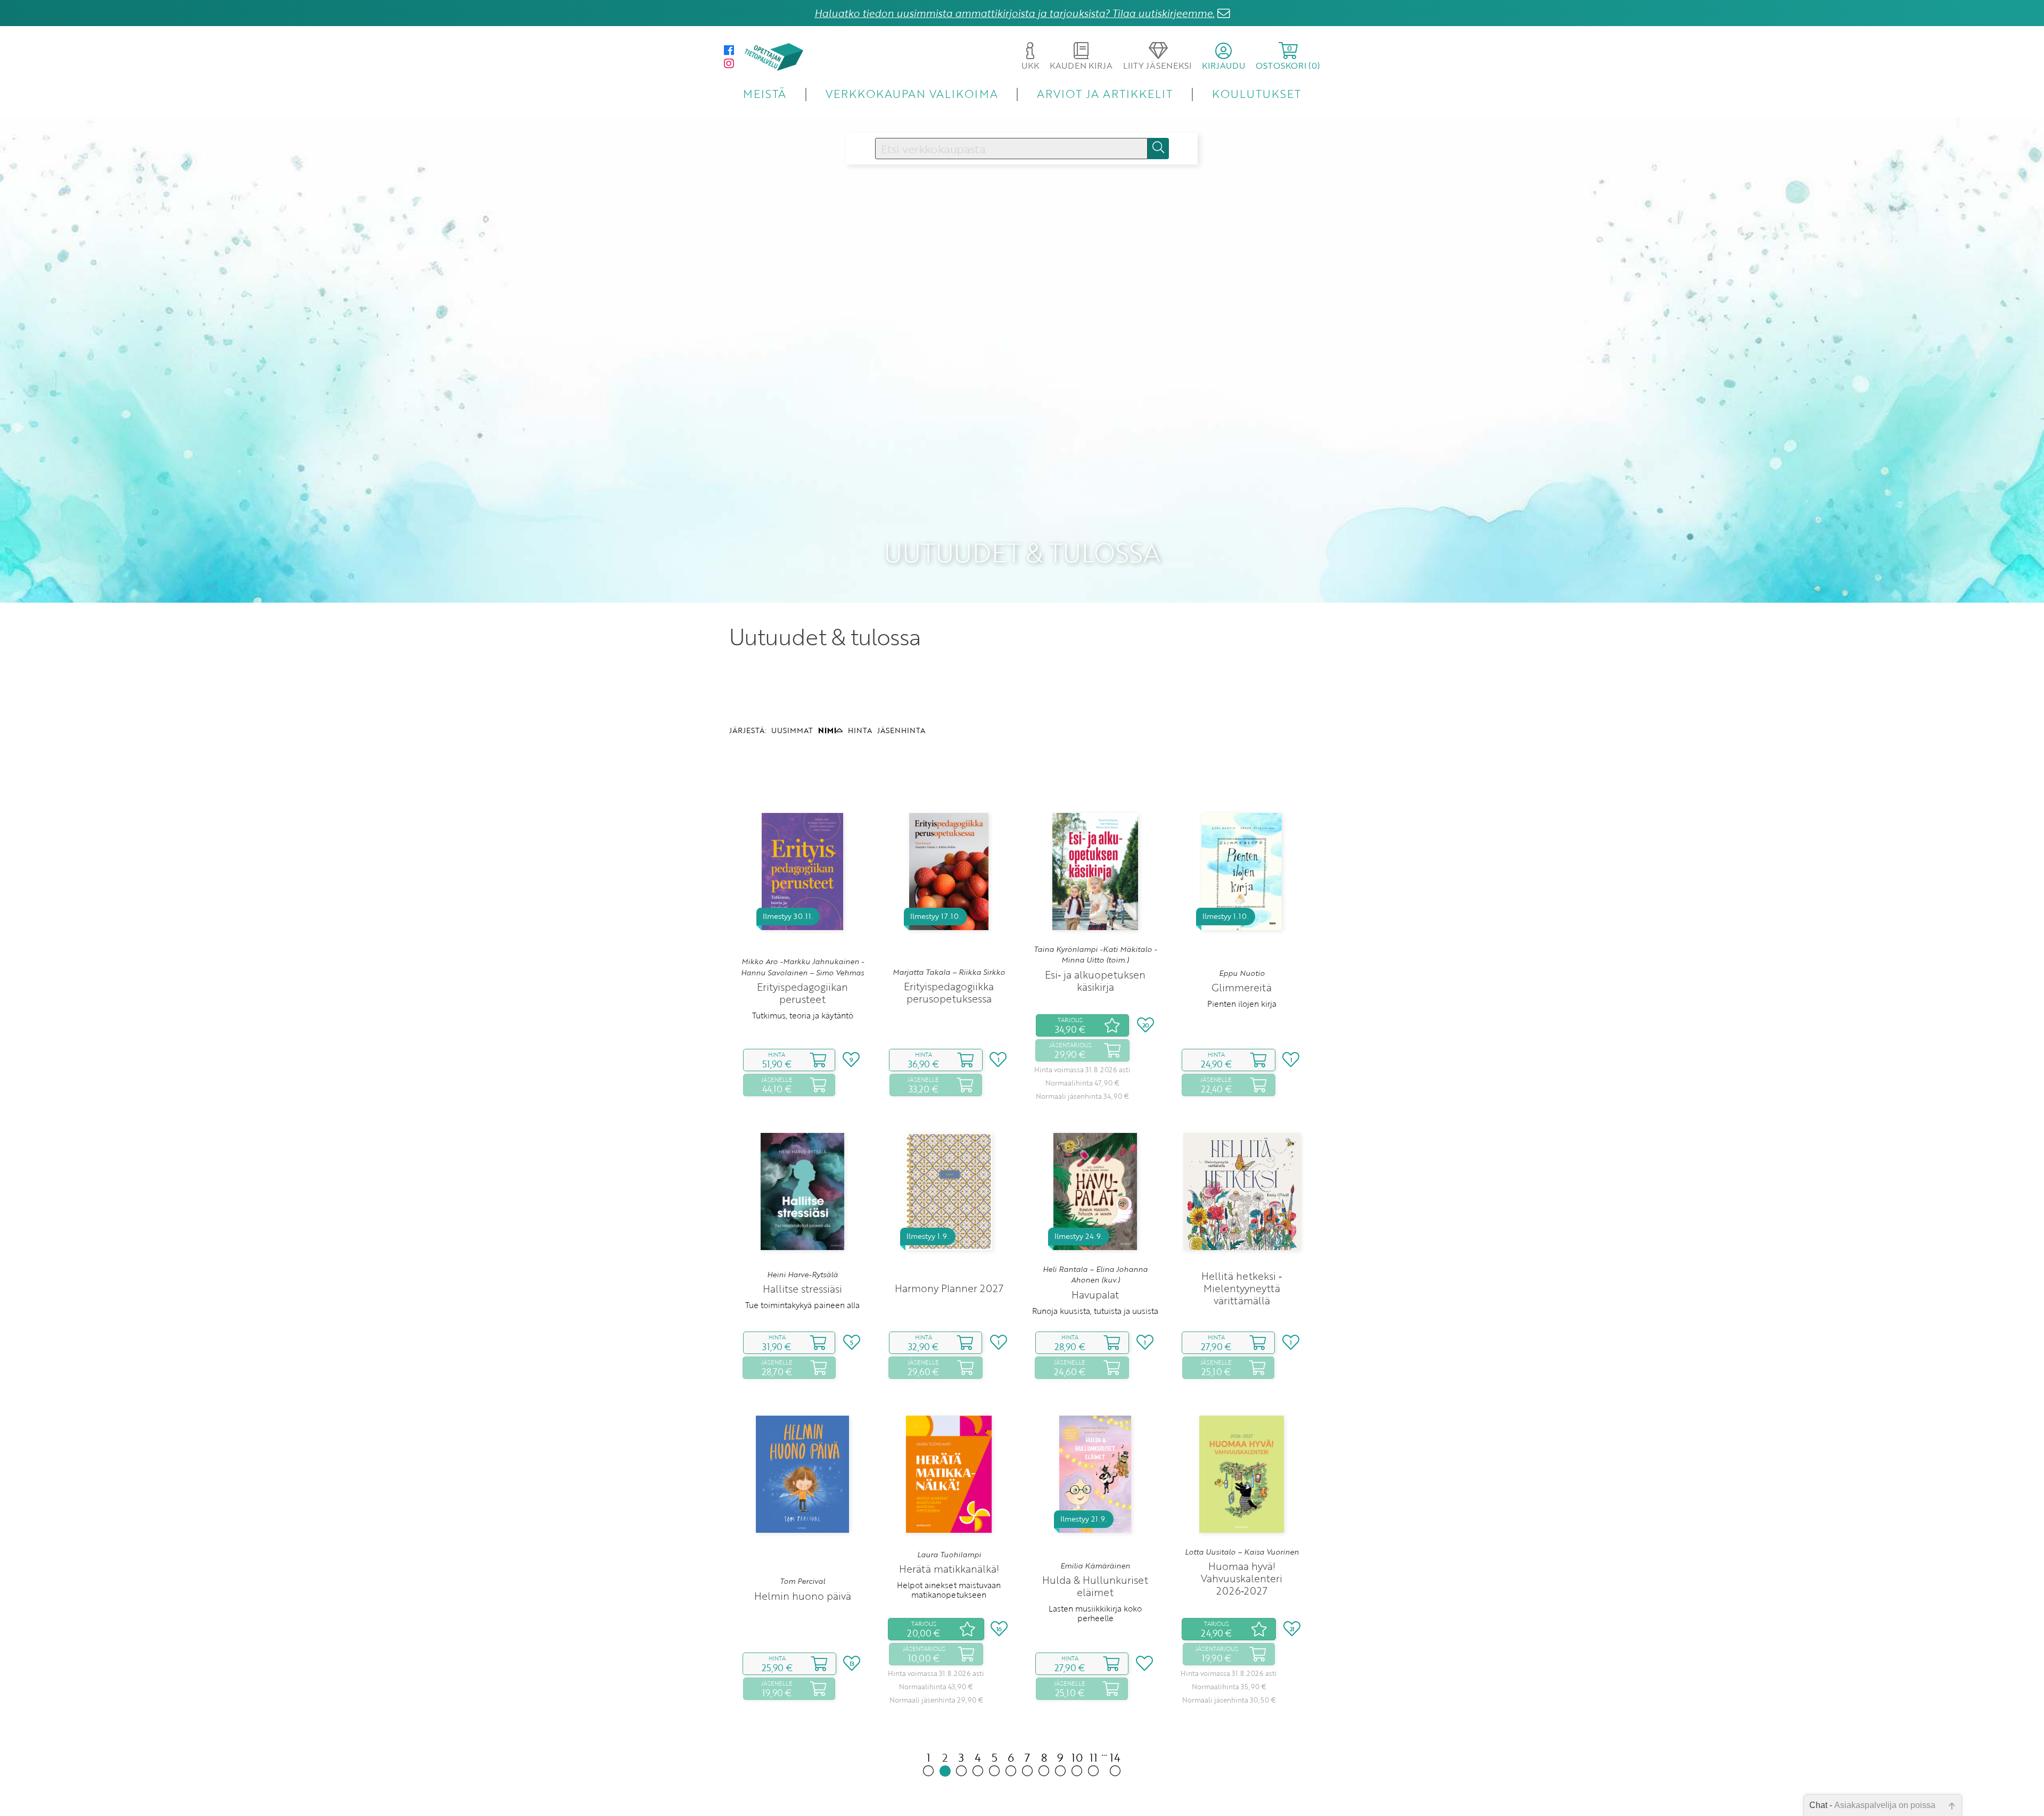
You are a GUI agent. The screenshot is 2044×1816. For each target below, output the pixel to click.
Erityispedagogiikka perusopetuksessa (949, 992)
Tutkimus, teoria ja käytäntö (803, 1015)
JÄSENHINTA (901, 730)
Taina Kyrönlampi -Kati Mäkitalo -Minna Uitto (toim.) (1095, 955)
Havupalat (1095, 1295)
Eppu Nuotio (1242, 973)
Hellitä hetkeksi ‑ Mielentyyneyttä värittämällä (1242, 1288)
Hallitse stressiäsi (802, 1289)
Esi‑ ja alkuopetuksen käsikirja (1095, 981)
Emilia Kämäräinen (1095, 1566)
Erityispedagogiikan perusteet (802, 993)
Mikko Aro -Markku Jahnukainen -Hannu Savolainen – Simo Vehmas (802, 967)
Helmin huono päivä (803, 1596)
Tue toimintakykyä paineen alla (802, 1305)
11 (1094, 1757)
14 (1115, 1757)
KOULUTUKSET (1256, 93)
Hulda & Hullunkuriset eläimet (1095, 1586)
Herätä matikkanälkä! (949, 1569)
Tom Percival (802, 1581)
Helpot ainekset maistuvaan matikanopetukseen (949, 1590)
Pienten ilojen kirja (1242, 1004)
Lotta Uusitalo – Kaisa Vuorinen (1242, 1552)
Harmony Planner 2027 (949, 1288)
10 (1077, 1757)
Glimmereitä (1242, 987)
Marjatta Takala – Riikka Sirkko (949, 972)
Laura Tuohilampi (949, 1555)
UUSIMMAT (792, 730)
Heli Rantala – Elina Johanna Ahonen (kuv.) (1095, 1275)
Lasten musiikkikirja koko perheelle (1095, 1613)
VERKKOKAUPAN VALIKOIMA (912, 93)
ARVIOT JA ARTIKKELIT (1105, 93)
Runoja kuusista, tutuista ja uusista (1095, 1311)
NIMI (827, 730)
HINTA (860, 730)
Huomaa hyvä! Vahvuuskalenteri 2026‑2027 (1242, 1578)
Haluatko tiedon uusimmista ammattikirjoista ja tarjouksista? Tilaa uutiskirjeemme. (1015, 13)
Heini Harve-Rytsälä (802, 1275)
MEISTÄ (765, 93)
